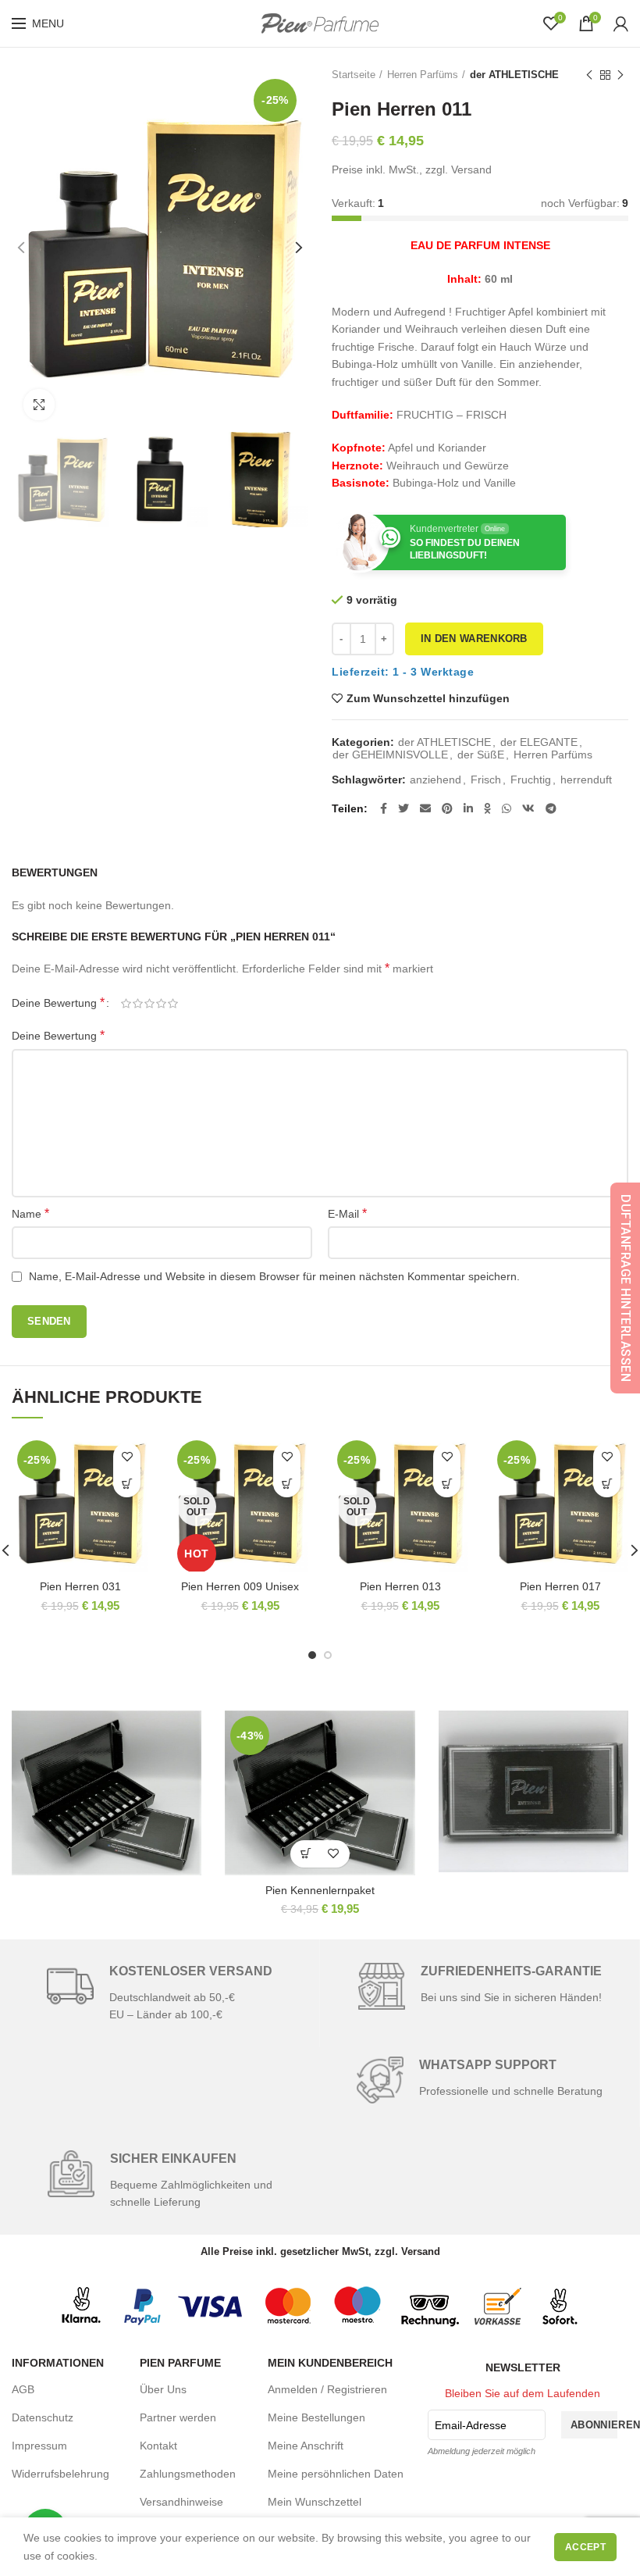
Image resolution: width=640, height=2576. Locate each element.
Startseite (354, 75)
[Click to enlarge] (39, 405)
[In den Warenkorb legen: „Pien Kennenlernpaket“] (306, 1854)
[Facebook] (384, 808)
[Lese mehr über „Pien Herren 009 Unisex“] (287, 1484)
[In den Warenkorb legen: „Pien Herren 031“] (127, 1484)
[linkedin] (468, 808)
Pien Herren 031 (80, 1586)
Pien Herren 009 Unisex (240, 1586)
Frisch (486, 780)
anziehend (436, 780)
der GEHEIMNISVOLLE (390, 755)
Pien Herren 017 (560, 1586)
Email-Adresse (471, 2425)
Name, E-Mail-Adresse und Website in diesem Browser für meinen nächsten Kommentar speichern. (274, 1276)
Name (30, 1213)
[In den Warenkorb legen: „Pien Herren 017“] (607, 1484)
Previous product (589, 75)
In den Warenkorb (474, 639)
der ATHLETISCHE (514, 75)
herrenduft (586, 780)
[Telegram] (551, 808)
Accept (585, 2547)
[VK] (528, 808)
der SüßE (481, 755)
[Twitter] (404, 808)
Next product (620, 75)
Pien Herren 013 (400, 1586)
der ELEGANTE (539, 742)
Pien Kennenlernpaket (320, 1890)
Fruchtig (531, 780)
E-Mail (347, 1213)
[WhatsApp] (507, 808)
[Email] (425, 808)
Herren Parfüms (423, 75)
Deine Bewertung (58, 1003)
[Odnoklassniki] (487, 808)
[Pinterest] (447, 808)
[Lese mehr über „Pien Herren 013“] (447, 1484)
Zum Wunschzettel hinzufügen (428, 698)
